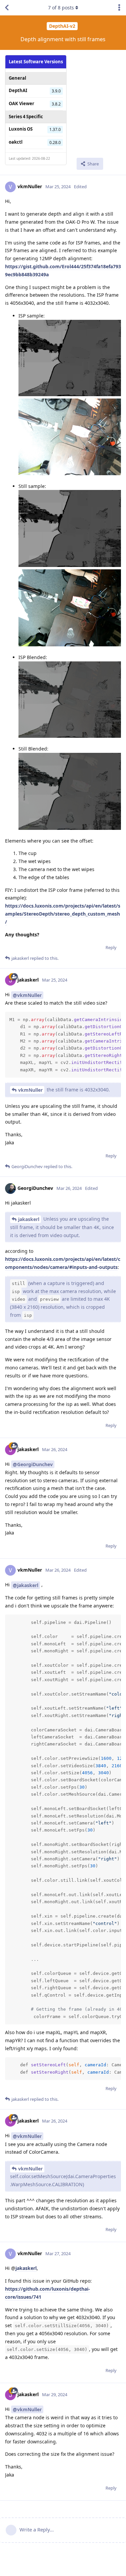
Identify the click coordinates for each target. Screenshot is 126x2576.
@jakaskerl (26, 1585)
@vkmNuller (27, 995)
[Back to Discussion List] (7, 8)
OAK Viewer (22, 103)
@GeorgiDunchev (33, 1464)
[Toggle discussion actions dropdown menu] (119, 8)
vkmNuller (30, 1090)
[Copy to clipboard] (115, 1018)
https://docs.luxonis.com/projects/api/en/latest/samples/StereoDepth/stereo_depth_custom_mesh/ (63, 914)
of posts (61, 8)
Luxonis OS (21, 129)
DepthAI (18, 90)
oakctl (16, 142)
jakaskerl (29, 1219)
